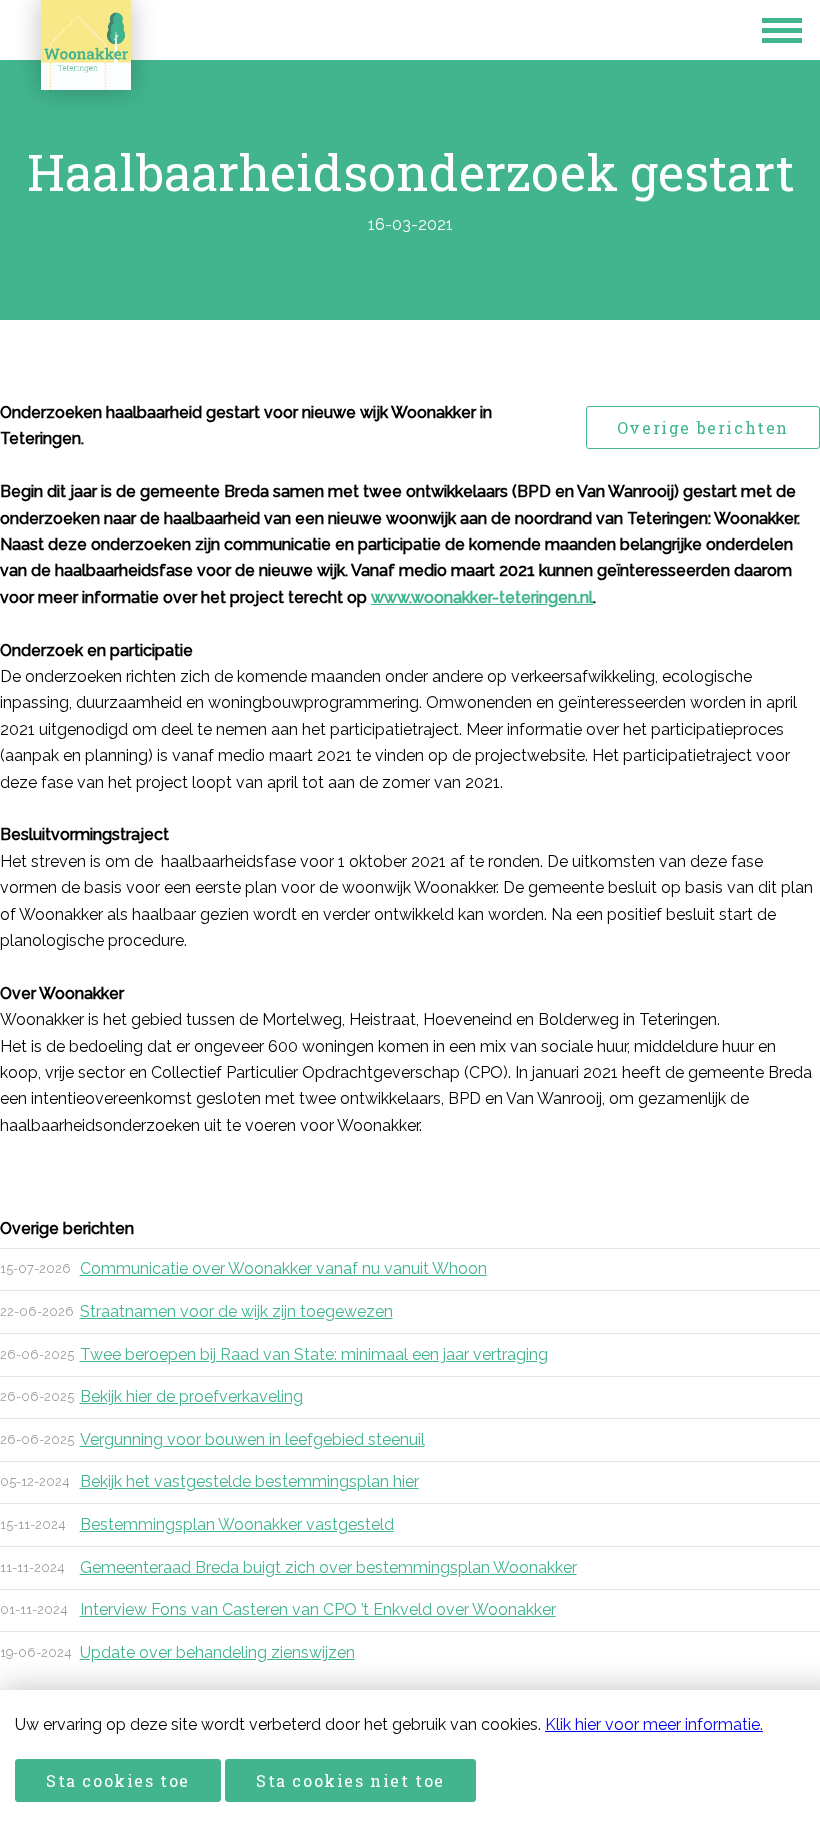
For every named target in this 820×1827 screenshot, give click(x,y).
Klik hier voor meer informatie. (654, 1724)
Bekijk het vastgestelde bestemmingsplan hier (249, 1481)
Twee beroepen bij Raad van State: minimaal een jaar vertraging (314, 1354)
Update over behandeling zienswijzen (217, 1652)
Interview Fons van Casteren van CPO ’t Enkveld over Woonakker (318, 1609)
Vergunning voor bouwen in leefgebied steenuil (252, 1439)
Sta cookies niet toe (350, 1780)
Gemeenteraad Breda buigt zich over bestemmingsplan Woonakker (328, 1567)
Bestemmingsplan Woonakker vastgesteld (237, 1524)
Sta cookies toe (118, 1780)
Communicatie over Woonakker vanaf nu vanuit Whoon (283, 1268)
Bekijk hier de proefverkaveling (191, 1396)
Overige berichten (703, 427)
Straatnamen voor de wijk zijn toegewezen (236, 1311)
